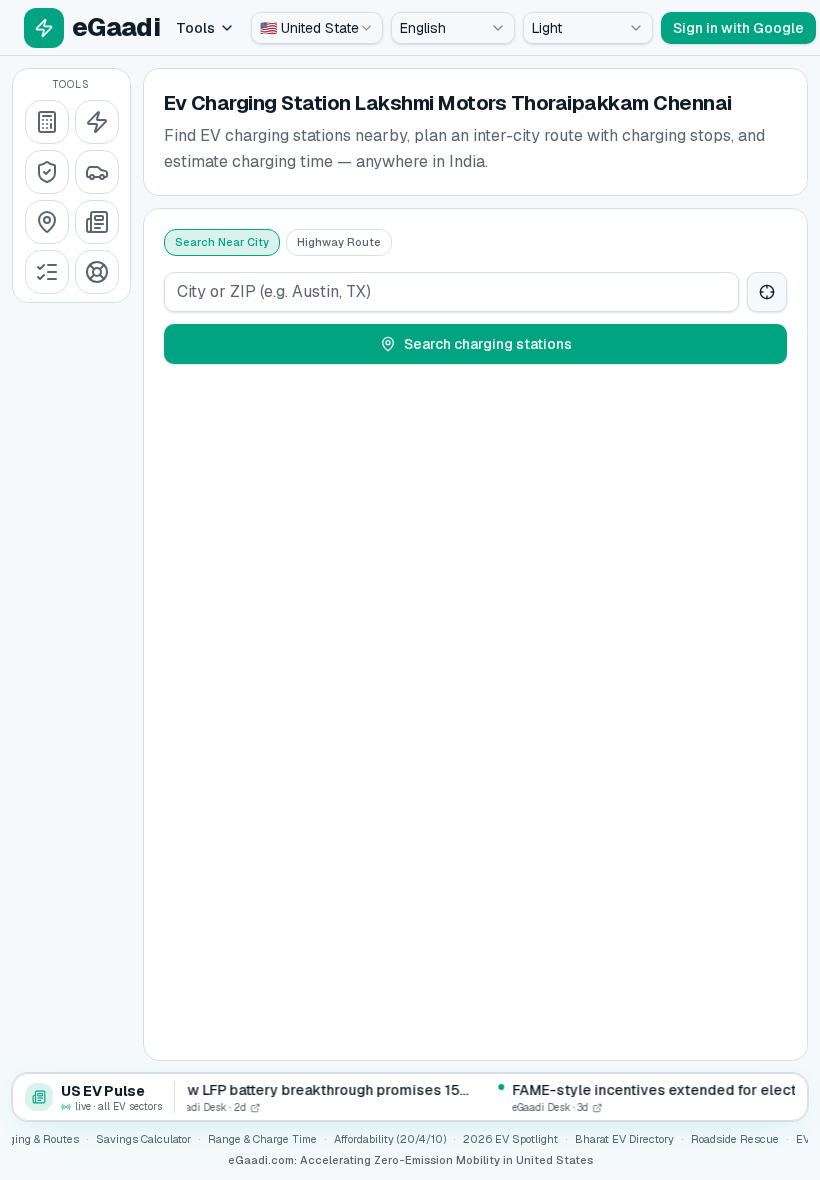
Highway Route (339, 242)
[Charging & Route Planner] (47, 222)
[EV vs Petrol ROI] (47, 122)
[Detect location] (767, 292)
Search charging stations (488, 344)
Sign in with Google (738, 28)
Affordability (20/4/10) (390, 1139)
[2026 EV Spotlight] (97, 172)
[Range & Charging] (97, 122)
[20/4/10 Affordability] (47, 172)
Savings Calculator (143, 1139)
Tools (195, 28)
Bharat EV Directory (624, 1139)
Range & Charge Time (262, 1139)
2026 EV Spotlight (510, 1139)
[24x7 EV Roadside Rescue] (97, 272)
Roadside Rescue (735, 1139)
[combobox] (317, 28)
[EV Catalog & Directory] (47, 272)
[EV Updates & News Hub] (97, 222)
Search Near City (222, 242)
